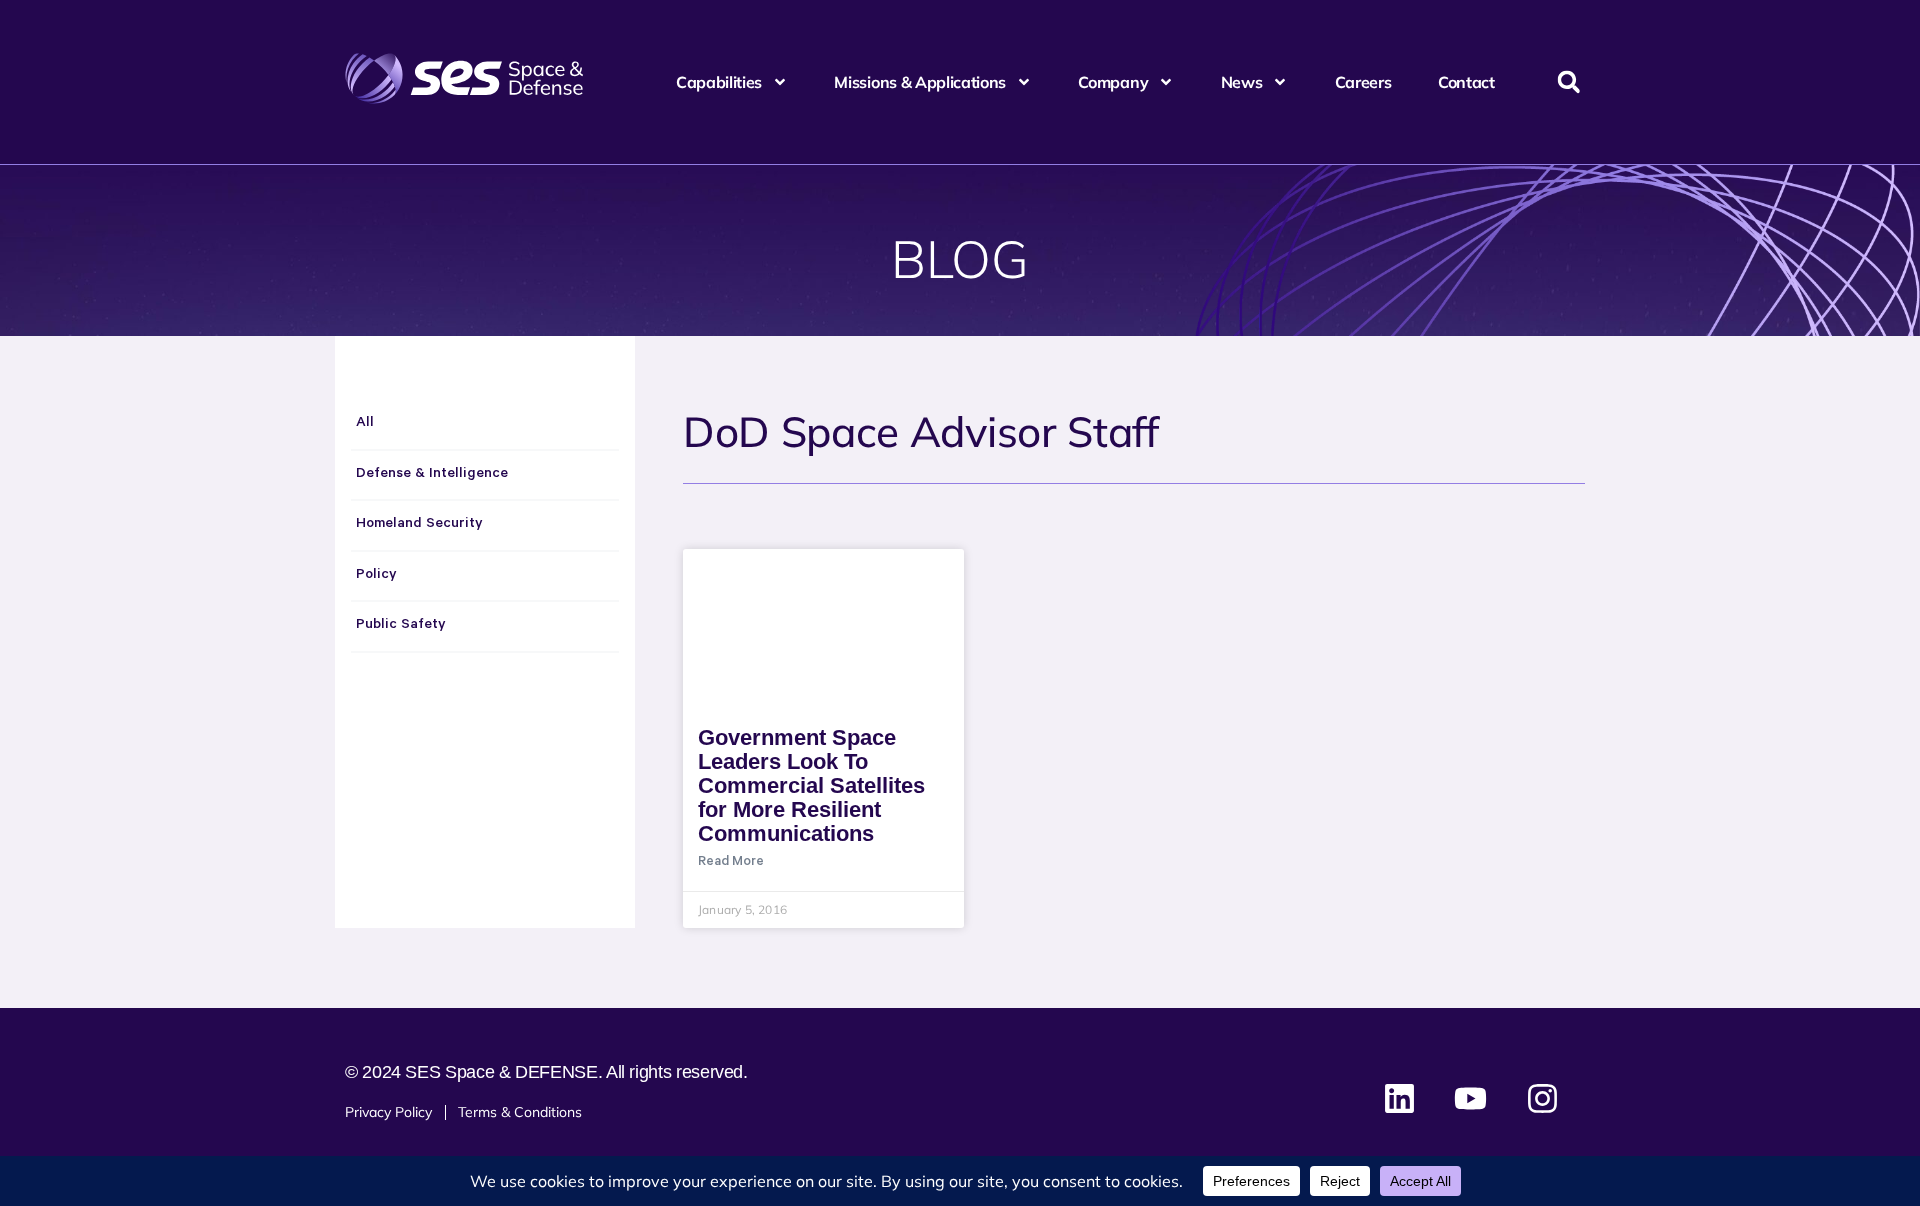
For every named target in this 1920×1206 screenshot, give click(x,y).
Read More (731, 862)
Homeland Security (419, 525)
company (1113, 82)
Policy (376, 576)
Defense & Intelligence (432, 475)
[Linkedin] (1400, 1099)
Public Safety (401, 626)
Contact (1466, 82)
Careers (1363, 82)
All (365, 424)
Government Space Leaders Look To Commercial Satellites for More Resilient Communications (811, 785)
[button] (1568, 82)
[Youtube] (1471, 1099)
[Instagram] (1542, 1099)
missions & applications (920, 82)
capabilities (719, 82)
